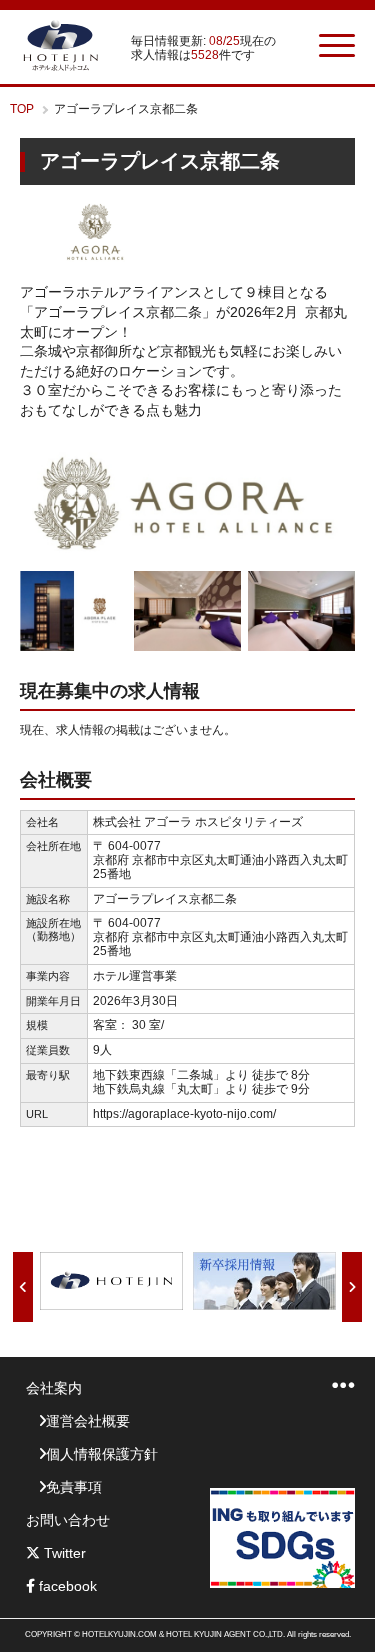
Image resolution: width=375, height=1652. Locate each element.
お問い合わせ (68, 1520)
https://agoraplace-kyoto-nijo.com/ (184, 1114)
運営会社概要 (88, 1421)
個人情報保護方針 (102, 1454)
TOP (22, 109)
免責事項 (74, 1487)
